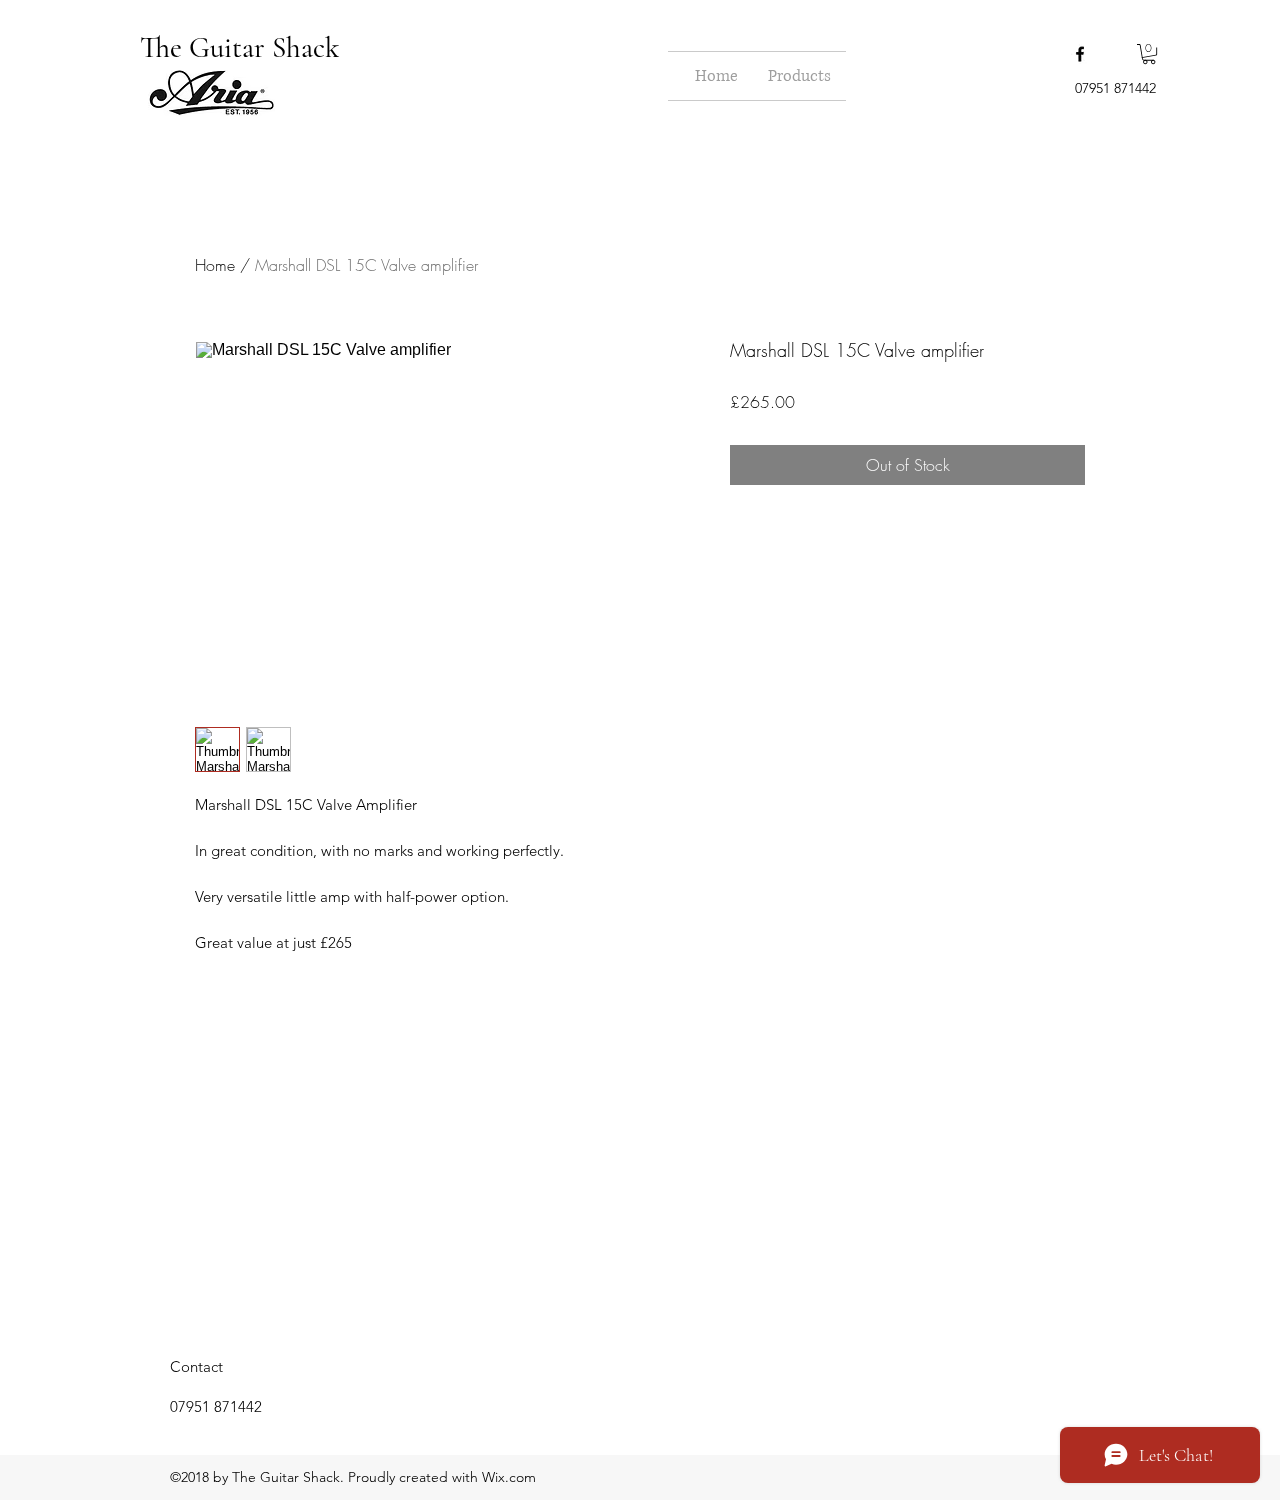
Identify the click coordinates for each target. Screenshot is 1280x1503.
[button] (1149, 54)
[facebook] (1080, 54)
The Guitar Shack (243, 47)
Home (215, 265)
